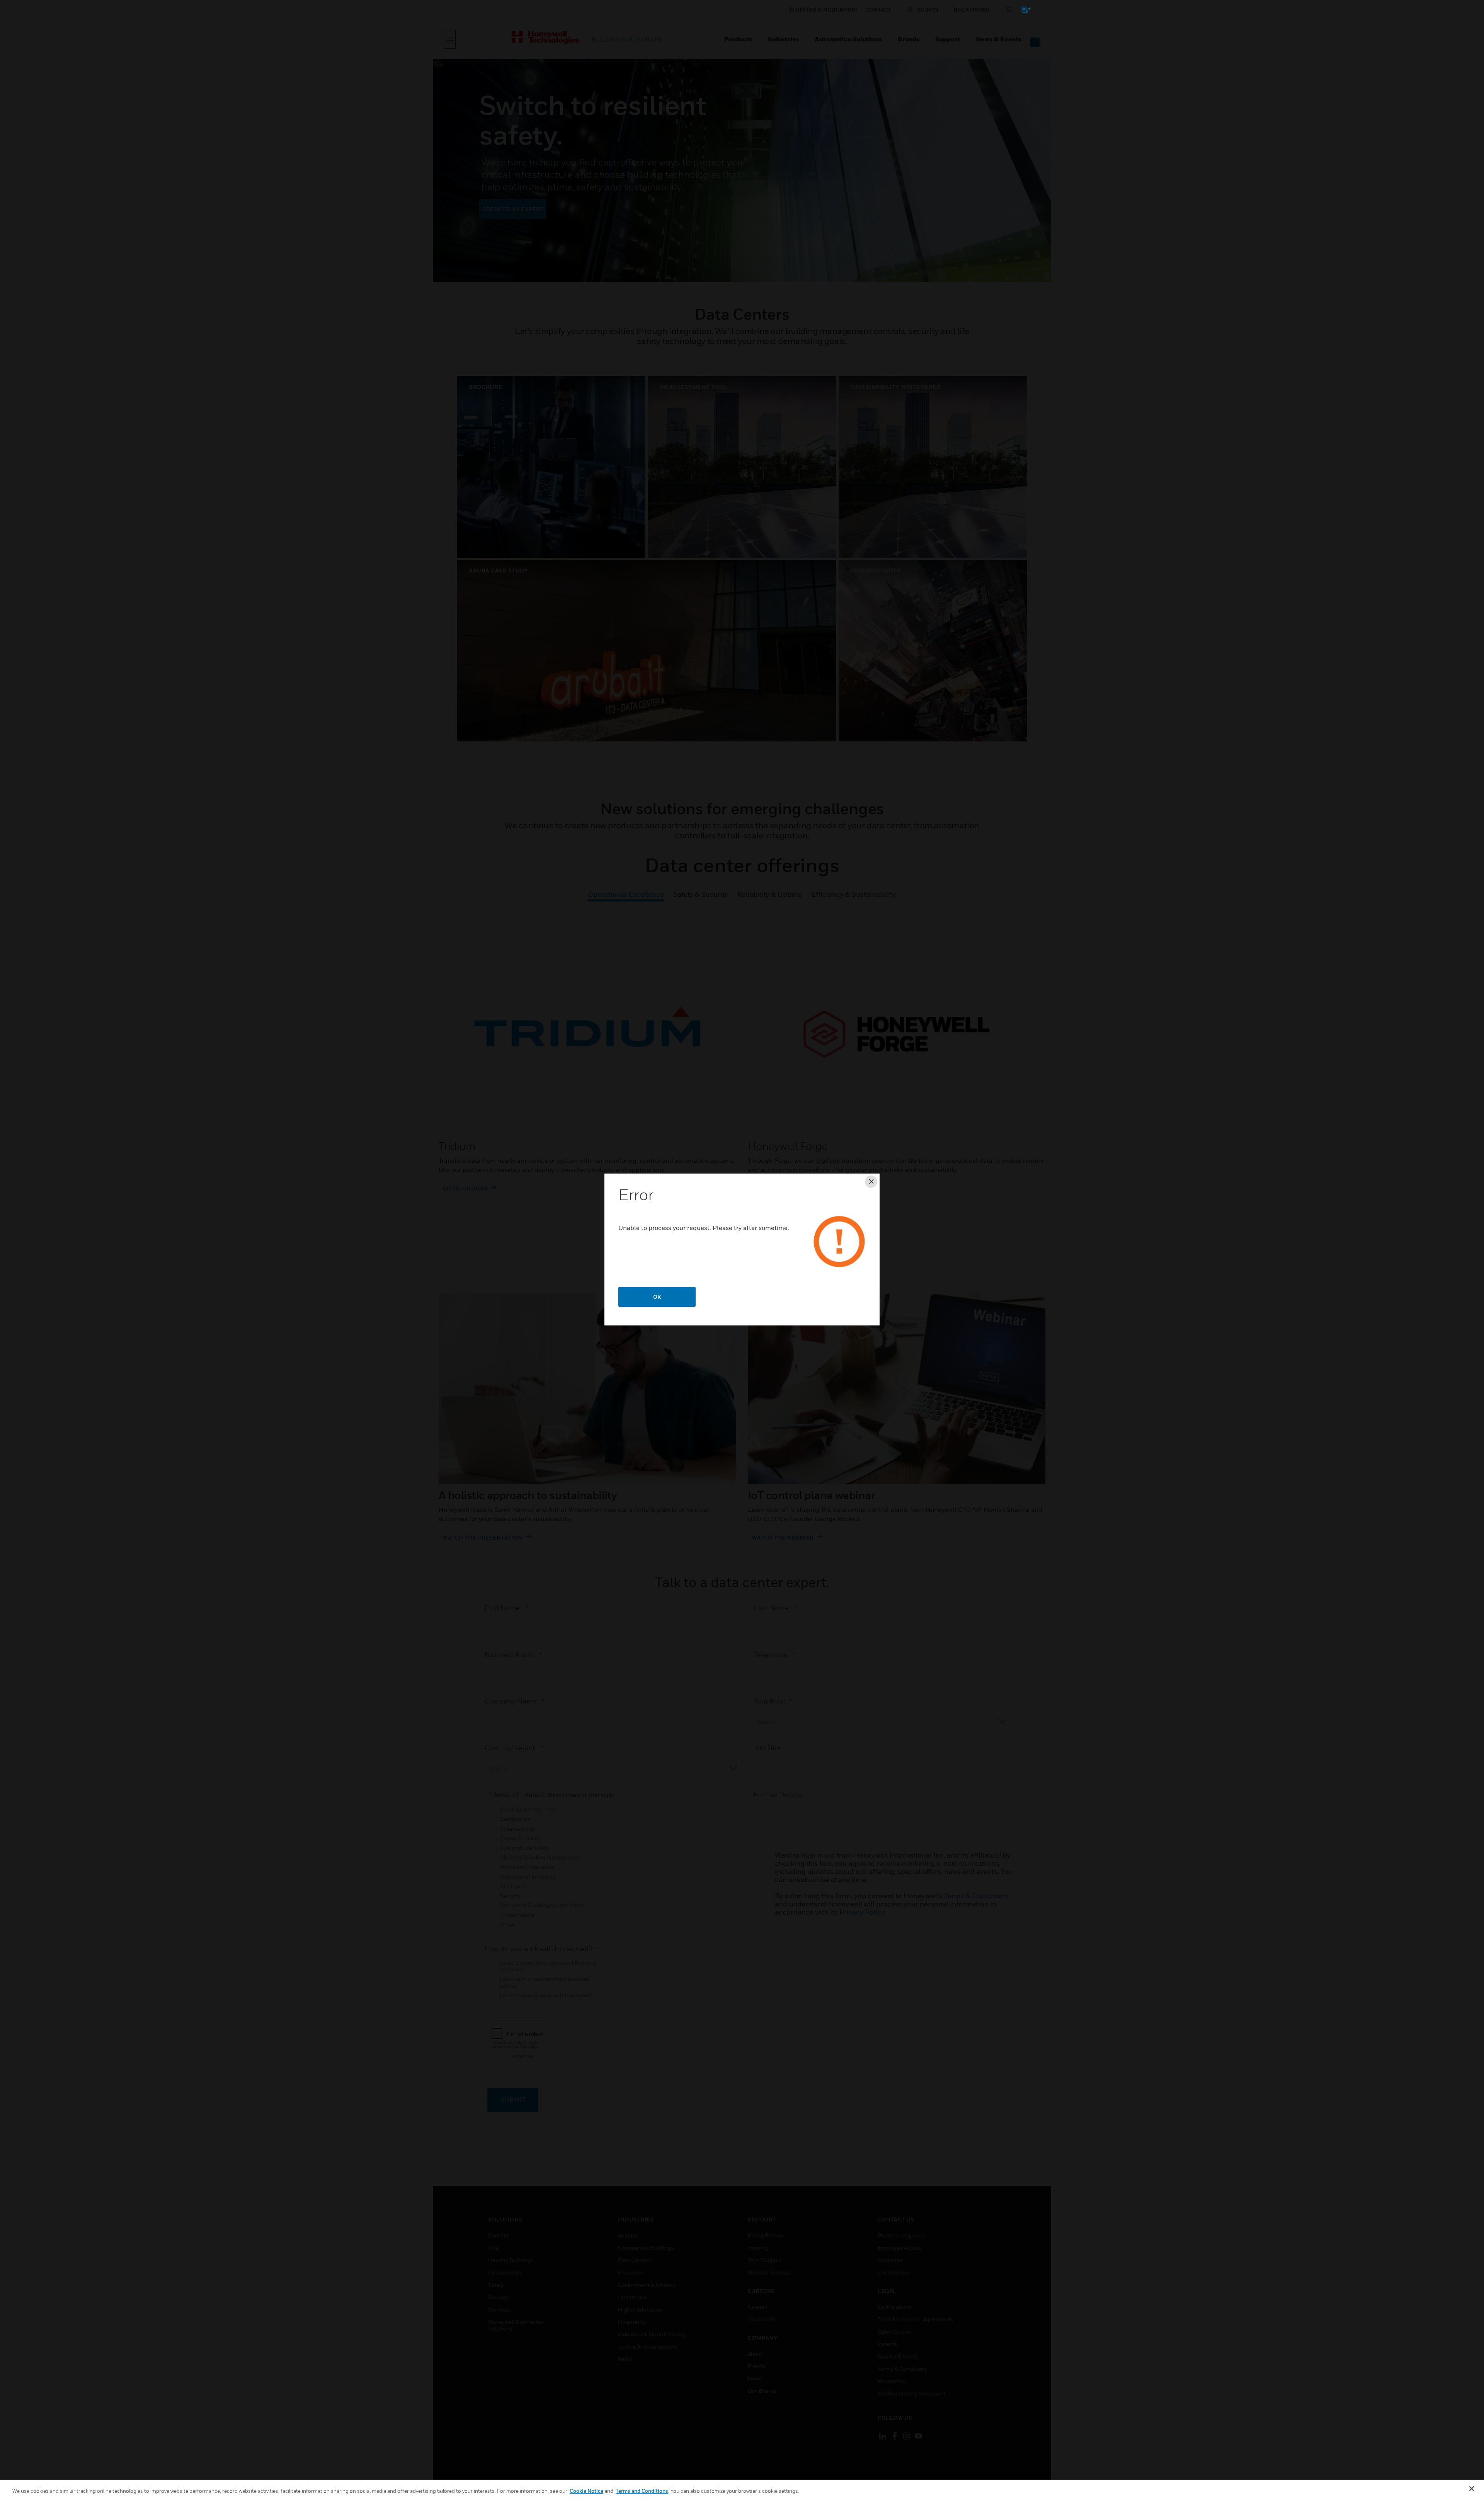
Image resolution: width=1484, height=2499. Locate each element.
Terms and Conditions (642, 2491)
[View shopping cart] (1022, 11)
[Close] (1472, 2489)
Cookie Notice (586, 2491)
